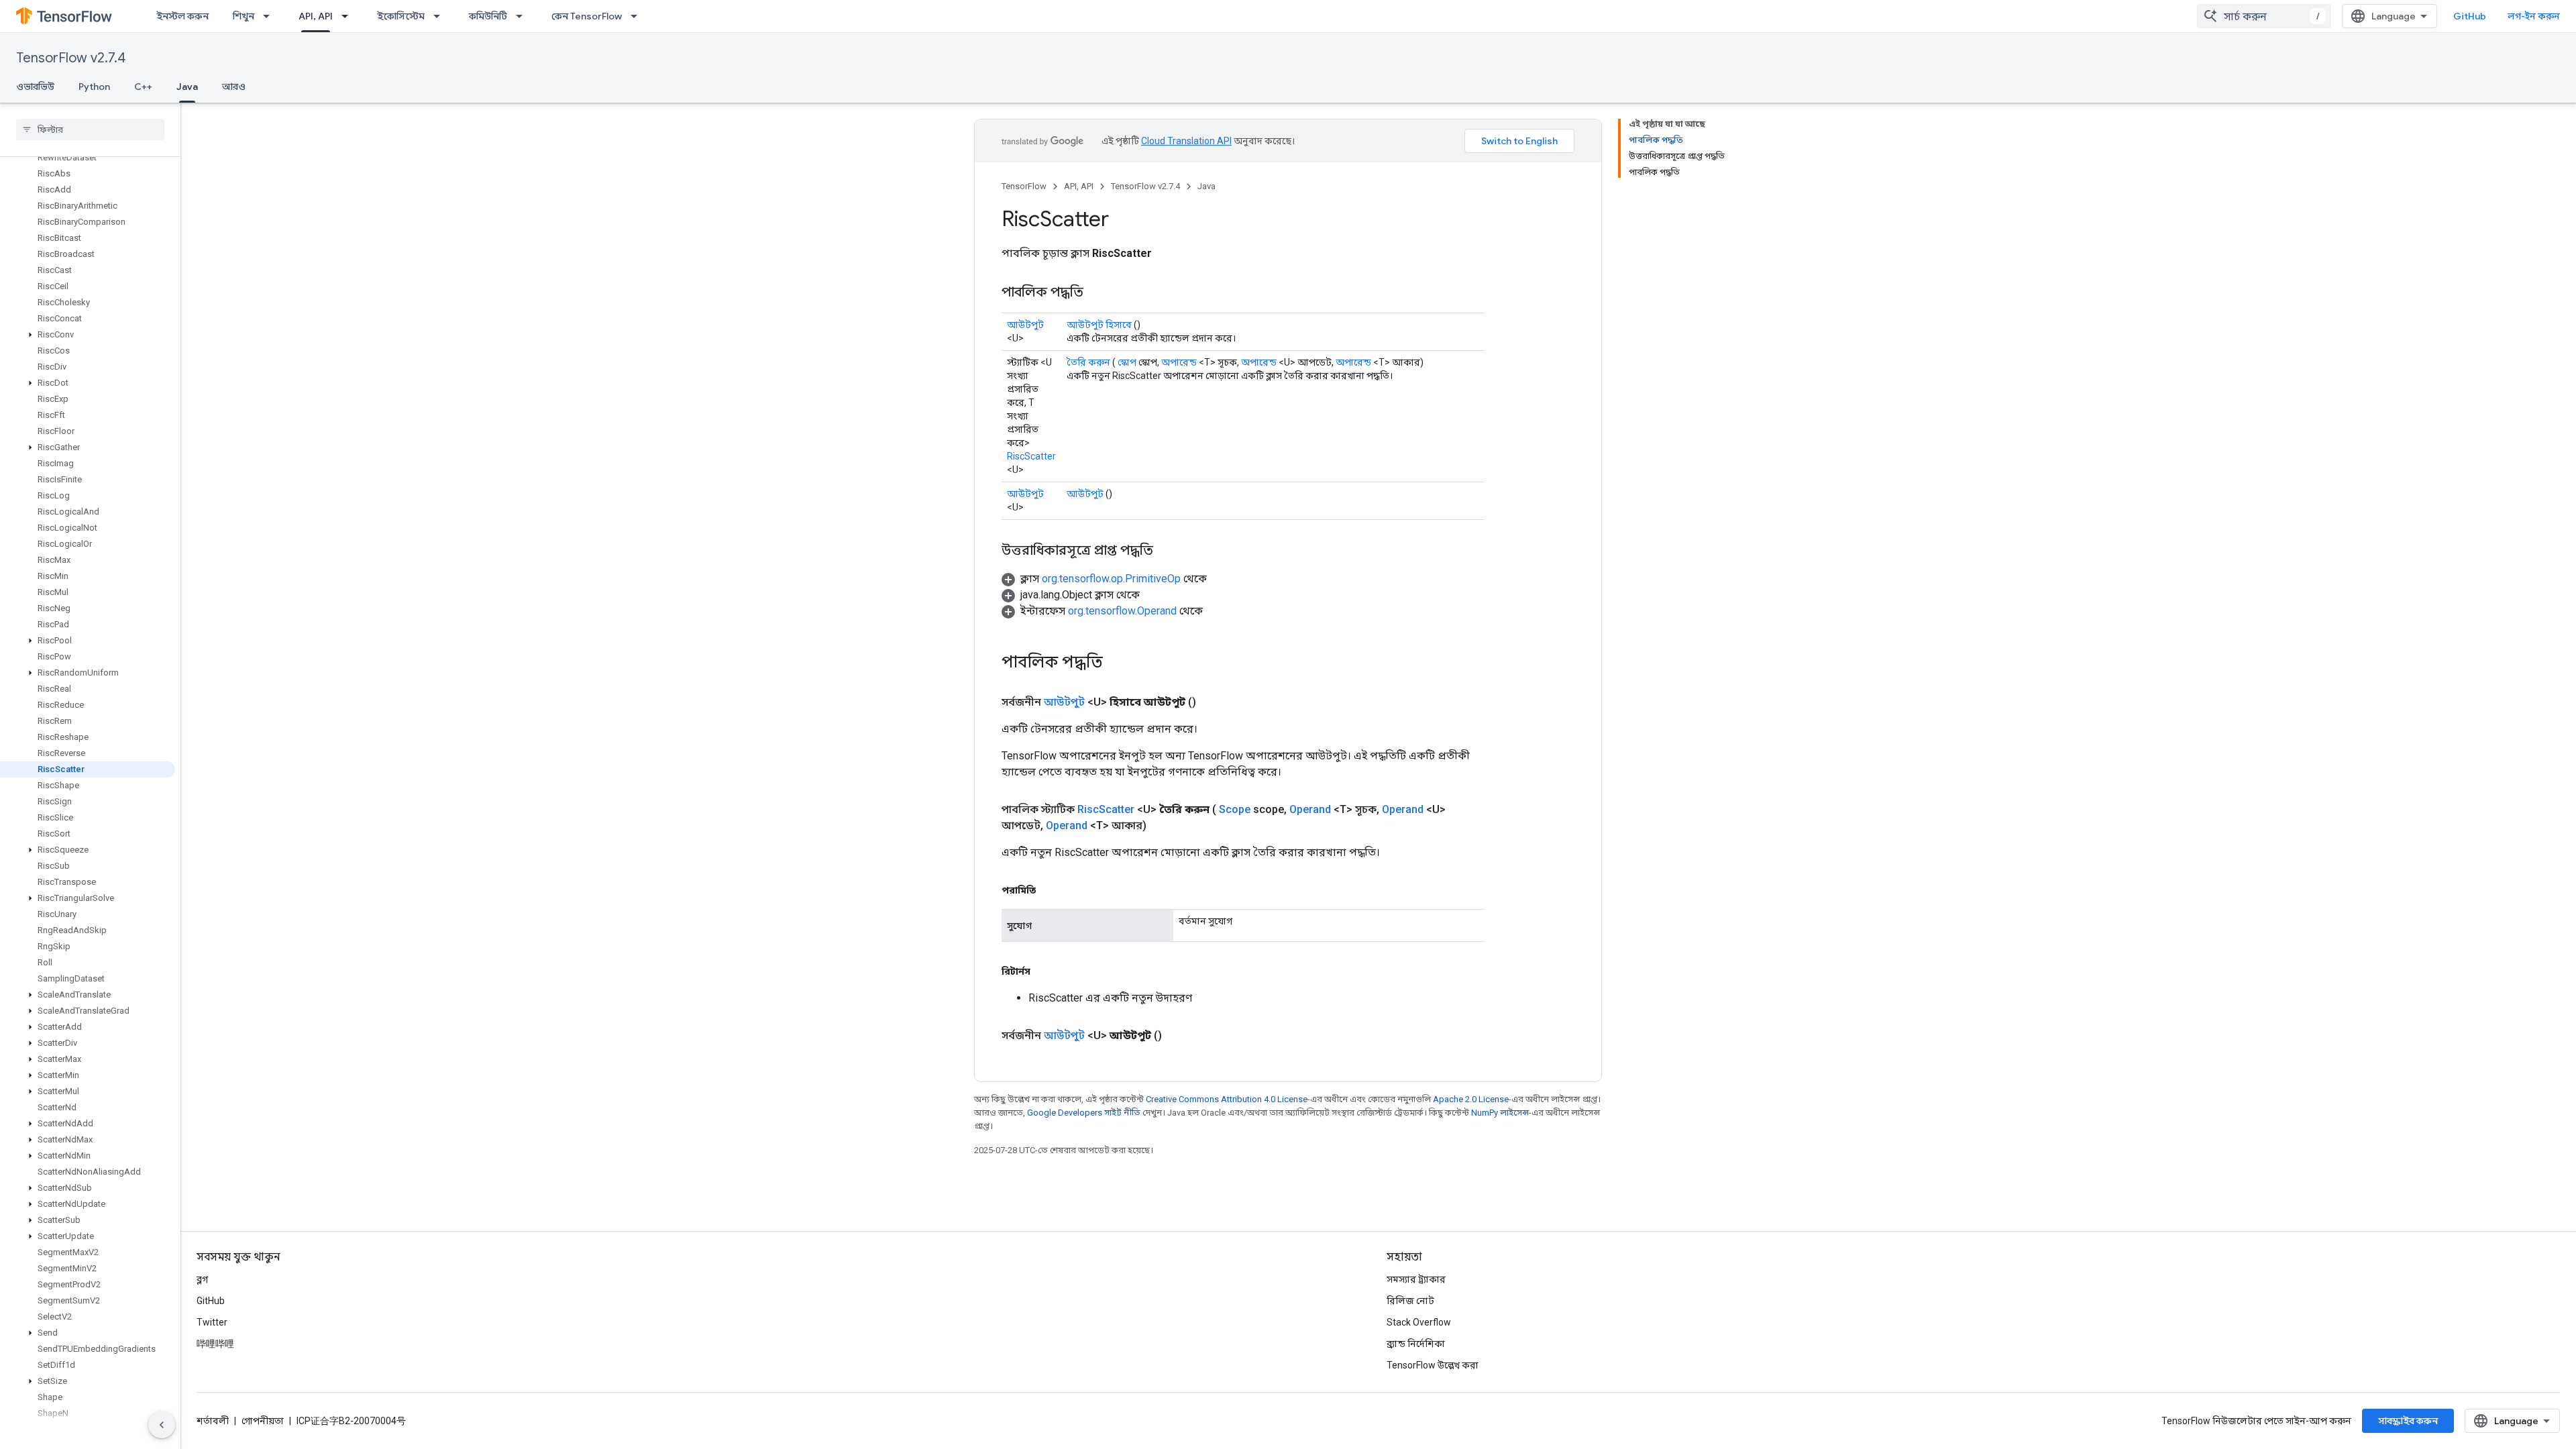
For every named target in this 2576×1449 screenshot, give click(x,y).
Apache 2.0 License (1471, 1099)
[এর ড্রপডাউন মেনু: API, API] (349, 16)
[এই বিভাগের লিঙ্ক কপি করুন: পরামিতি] (1049, 890)
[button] (88, 335)
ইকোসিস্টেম (401, 16)
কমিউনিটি (488, 16)
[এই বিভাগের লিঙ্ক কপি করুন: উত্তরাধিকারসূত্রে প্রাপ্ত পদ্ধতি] (1167, 551)
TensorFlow (1024, 186)
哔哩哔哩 (215, 1344)
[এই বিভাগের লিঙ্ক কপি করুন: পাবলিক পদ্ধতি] (1097, 293)
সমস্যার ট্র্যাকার (1416, 1279)
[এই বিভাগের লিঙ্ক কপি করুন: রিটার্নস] (1044, 971)
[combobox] (2264, 16)
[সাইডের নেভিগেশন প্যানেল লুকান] (162, 1425)
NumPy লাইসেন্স (1500, 1113)
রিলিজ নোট (1410, 1301)
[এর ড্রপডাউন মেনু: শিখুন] (270, 16)
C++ (143, 87)
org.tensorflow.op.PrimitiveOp (1111, 579)
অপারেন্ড (1179, 362)
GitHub (2470, 16)
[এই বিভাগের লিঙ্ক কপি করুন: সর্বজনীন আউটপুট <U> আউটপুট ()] (1178, 1036)
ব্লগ (202, 1279)
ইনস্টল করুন (182, 16)
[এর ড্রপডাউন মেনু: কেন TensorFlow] (638, 16)
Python (94, 87)
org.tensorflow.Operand (1122, 611)
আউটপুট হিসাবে (1099, 325)
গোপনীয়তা (263, 1421)
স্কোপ (1127, 362)
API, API (316, 16)
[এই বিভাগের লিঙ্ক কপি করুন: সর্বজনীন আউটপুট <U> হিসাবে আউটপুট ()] (1212, 702)
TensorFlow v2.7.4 (71, 58)
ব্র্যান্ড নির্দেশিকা (1416, 1344)
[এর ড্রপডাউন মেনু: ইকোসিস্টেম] (441, 16)
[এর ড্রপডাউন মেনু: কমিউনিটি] (523, 16)
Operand (1310, 809)
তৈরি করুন (1088, 362)
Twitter (212, 1322)
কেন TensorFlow (587, 16)
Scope (1235, 809)
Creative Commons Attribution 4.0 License (1227, 1099)
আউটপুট (1025, 325)
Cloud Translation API (1186, 141)
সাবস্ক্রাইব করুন (2408, 1421)
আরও (234, 87)
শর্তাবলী (213, 1421)
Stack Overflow (1419, 1322)
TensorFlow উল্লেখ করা (1433, 1365)
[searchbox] (90, 129)
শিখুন (244, 16)
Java (187, 87)
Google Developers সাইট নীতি (1084, 1113)
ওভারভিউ (35, 87)
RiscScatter (1031, 456)
